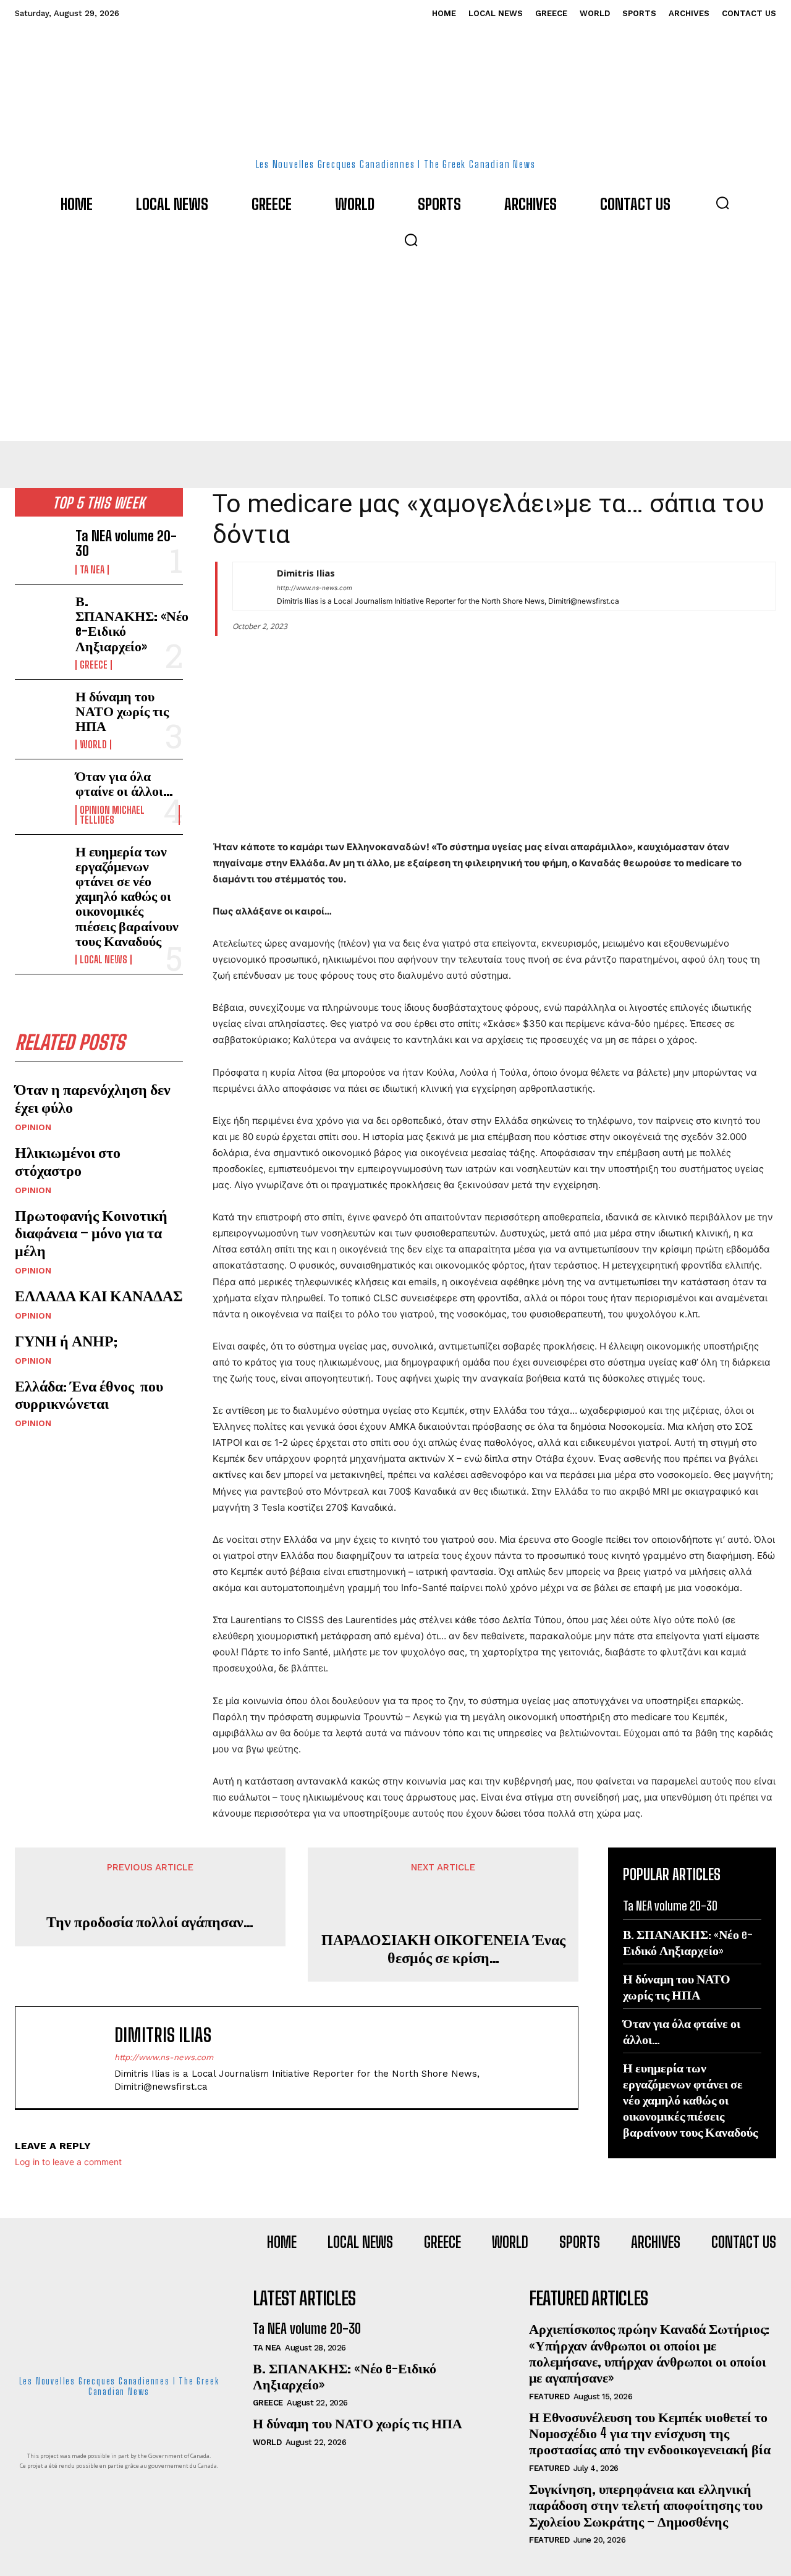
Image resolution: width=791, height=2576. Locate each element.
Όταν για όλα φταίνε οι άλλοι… (124, 783)
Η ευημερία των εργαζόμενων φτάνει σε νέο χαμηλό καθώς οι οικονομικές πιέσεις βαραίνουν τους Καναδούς (127, 896)
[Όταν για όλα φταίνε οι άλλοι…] (40, 791)
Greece (94, 665)
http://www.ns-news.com (315, 588)
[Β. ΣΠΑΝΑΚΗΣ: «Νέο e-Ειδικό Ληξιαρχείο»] (40, 616)
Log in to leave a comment (68, 2162)
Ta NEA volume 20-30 (126, 543)
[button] (722, 203)
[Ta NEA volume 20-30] (40, 551)
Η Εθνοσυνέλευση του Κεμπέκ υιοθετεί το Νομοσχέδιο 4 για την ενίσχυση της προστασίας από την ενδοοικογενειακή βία (650, 2433)
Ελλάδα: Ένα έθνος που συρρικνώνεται (89, 1395)
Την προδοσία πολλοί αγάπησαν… (150, 1922)
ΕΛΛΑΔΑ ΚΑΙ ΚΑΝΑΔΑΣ (99, 1295)
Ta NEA (92, 570)
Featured (549, 2397)
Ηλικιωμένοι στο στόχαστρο (68, 1161)
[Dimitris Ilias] (248, 586)
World (93, 745)
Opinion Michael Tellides (112, 815)
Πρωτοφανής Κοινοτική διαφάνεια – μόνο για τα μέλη (91, 1233)
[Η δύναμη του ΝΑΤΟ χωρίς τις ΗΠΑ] (40, 712)
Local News (104, 960)
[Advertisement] (395, 348)
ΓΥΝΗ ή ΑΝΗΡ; (66, 1341)
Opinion (33, 1127)
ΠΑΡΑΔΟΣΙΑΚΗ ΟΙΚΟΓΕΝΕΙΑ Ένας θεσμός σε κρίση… (443, 1949)
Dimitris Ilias (306, 573)
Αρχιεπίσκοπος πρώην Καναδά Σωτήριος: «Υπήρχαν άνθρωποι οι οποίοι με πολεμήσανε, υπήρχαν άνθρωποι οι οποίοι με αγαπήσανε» (649, 2353)
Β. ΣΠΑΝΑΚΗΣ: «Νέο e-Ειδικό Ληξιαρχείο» (132, 623)
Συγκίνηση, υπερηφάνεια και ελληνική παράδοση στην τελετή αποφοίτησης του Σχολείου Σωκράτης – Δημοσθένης (646, 2505)
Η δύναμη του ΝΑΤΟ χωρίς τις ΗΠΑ (122, 711)
